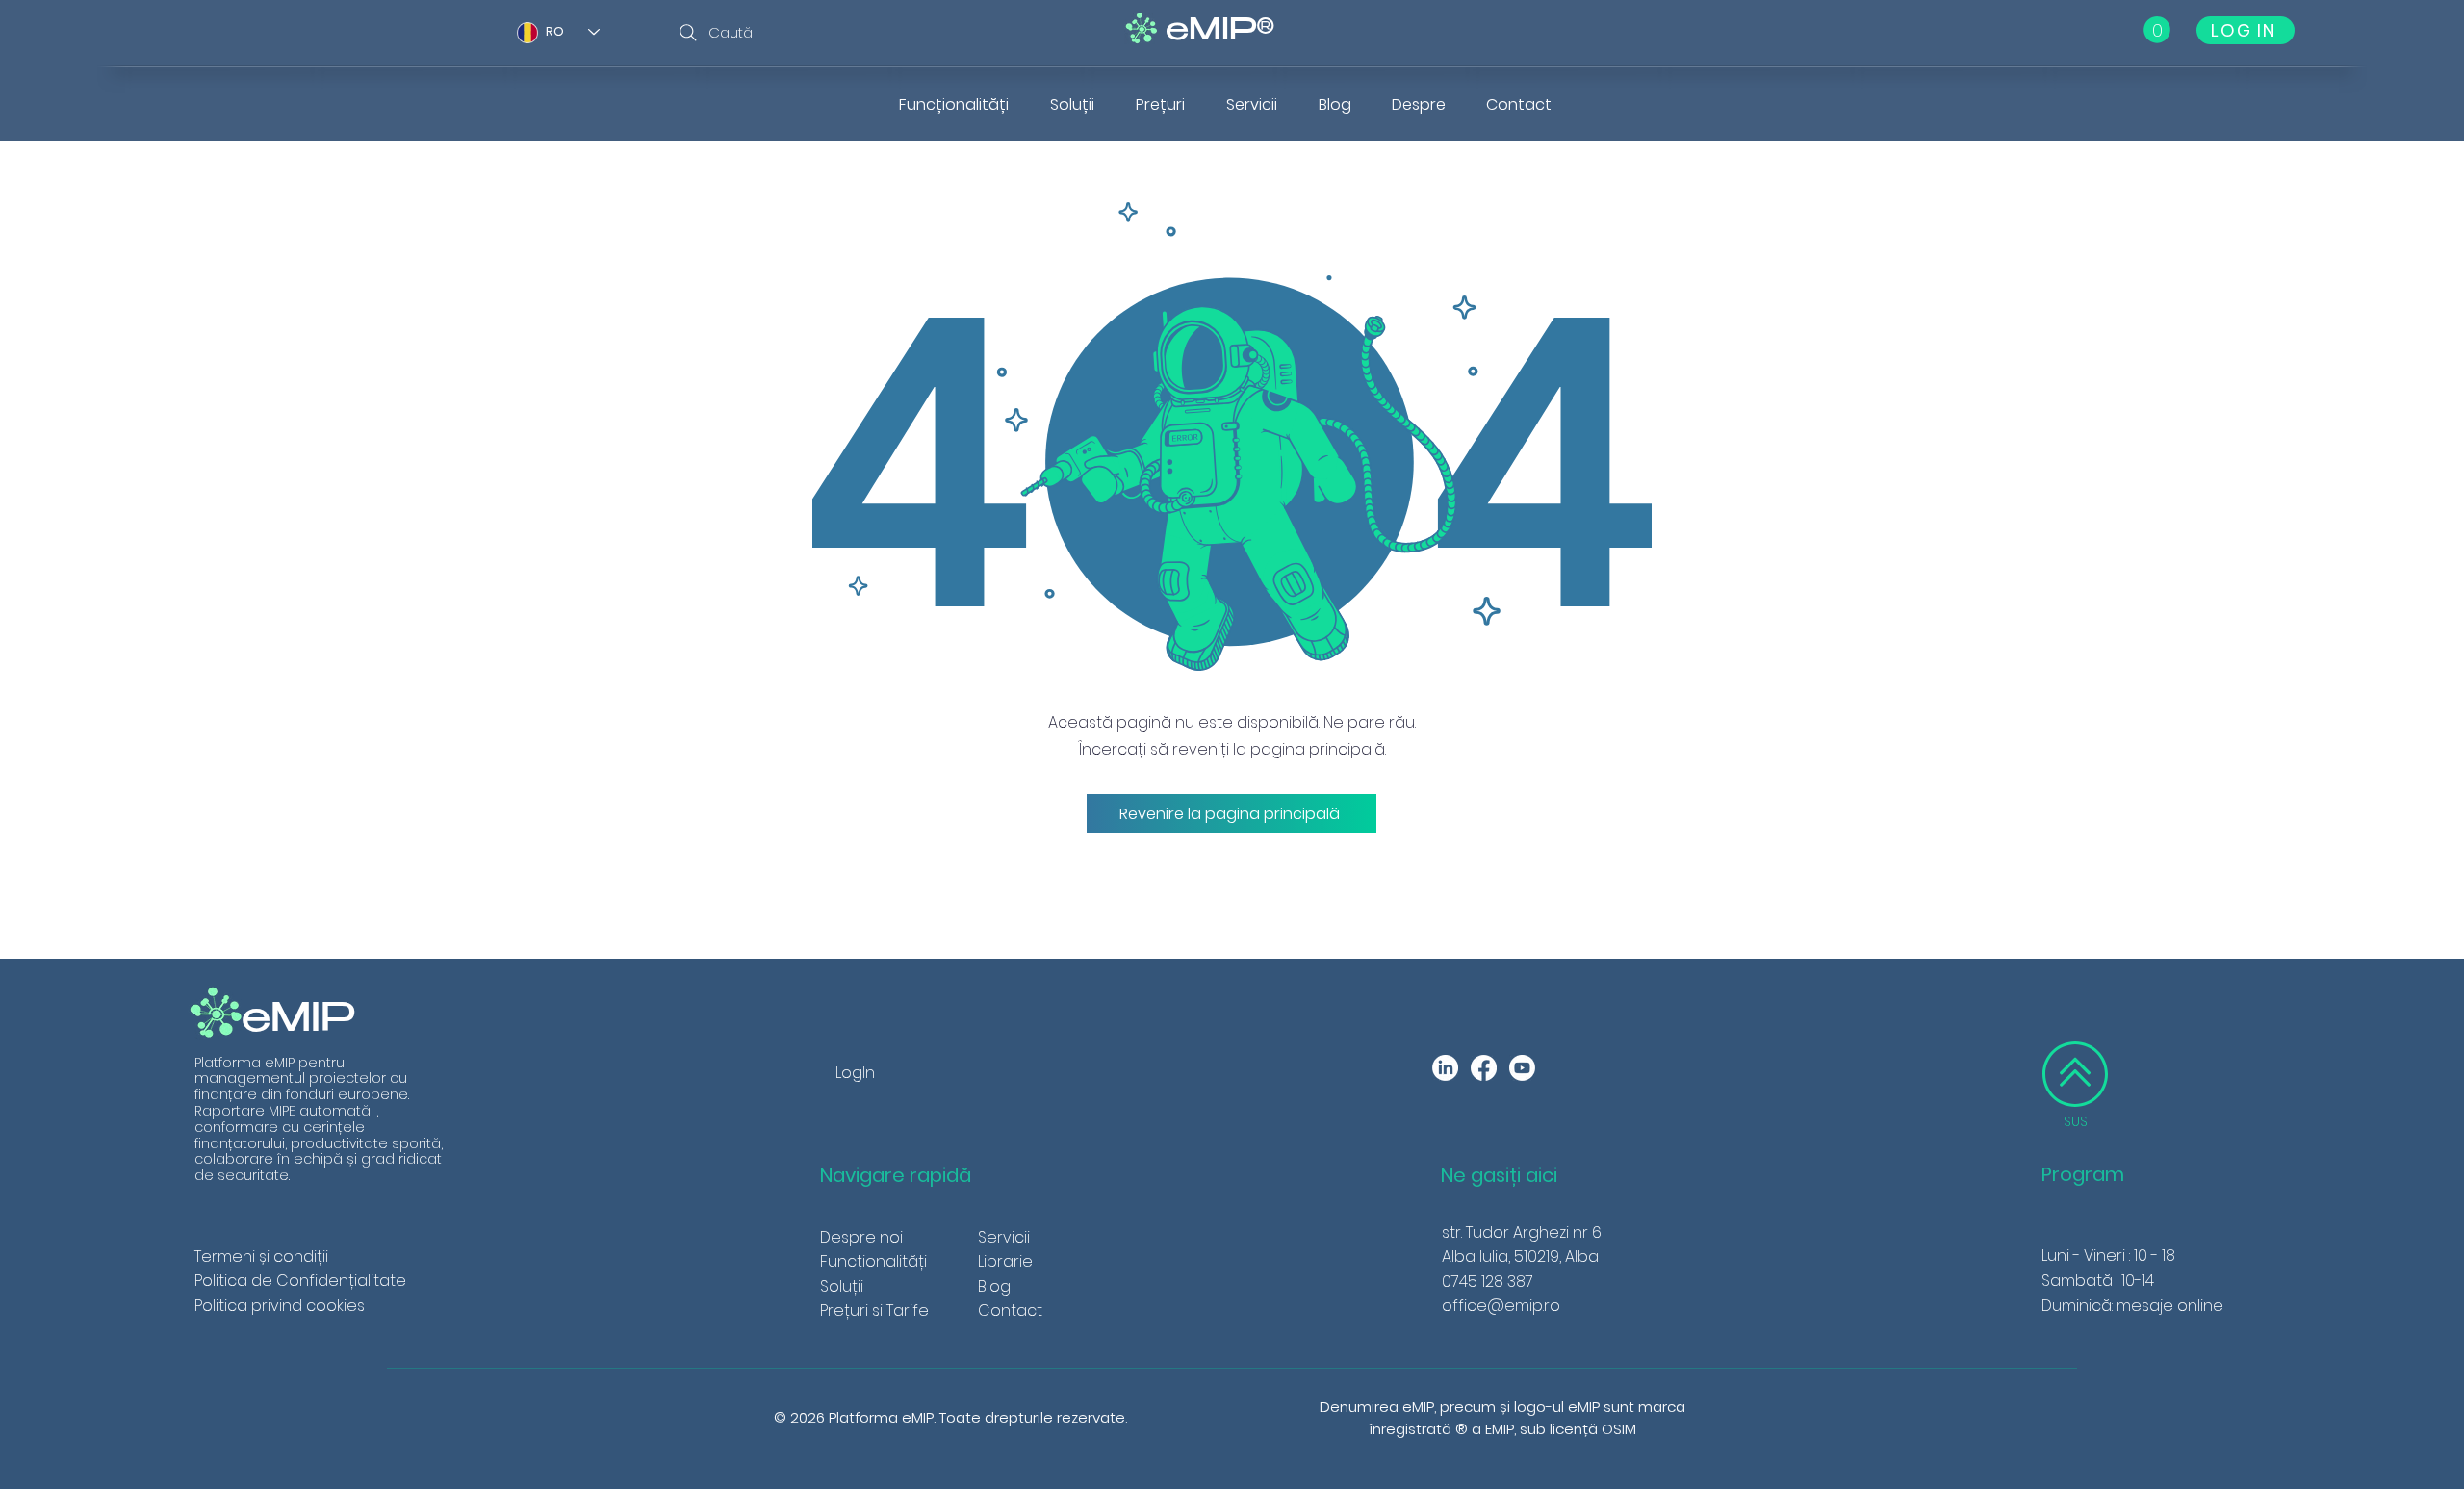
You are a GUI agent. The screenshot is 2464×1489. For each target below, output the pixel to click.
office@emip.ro (1501, 1306)
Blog (994, 1286)
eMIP (299, 1022)
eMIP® (1220, 32)
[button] (2157, 30)
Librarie (1005, 1261)
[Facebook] (1484, 1068)
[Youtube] (1522, 1068)
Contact (1010, 1310)
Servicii (1004, 1237)
